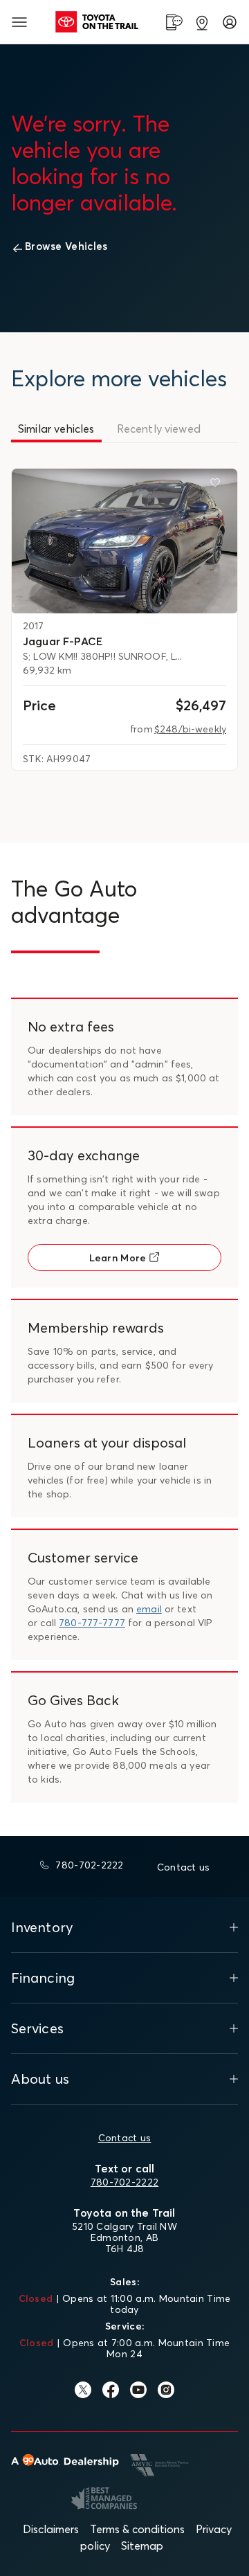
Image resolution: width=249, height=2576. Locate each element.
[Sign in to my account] (230, 22)
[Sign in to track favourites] (218, 485)
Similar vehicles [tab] (56, 429)
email (149, 1609)
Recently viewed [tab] (159, 429)
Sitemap (142, 2546)
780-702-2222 (124, 2182)
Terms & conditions (137, 2529)
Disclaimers (51, 2529)
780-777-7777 (92, 1623)
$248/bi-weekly (190, 729)
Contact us (125, 2138)
